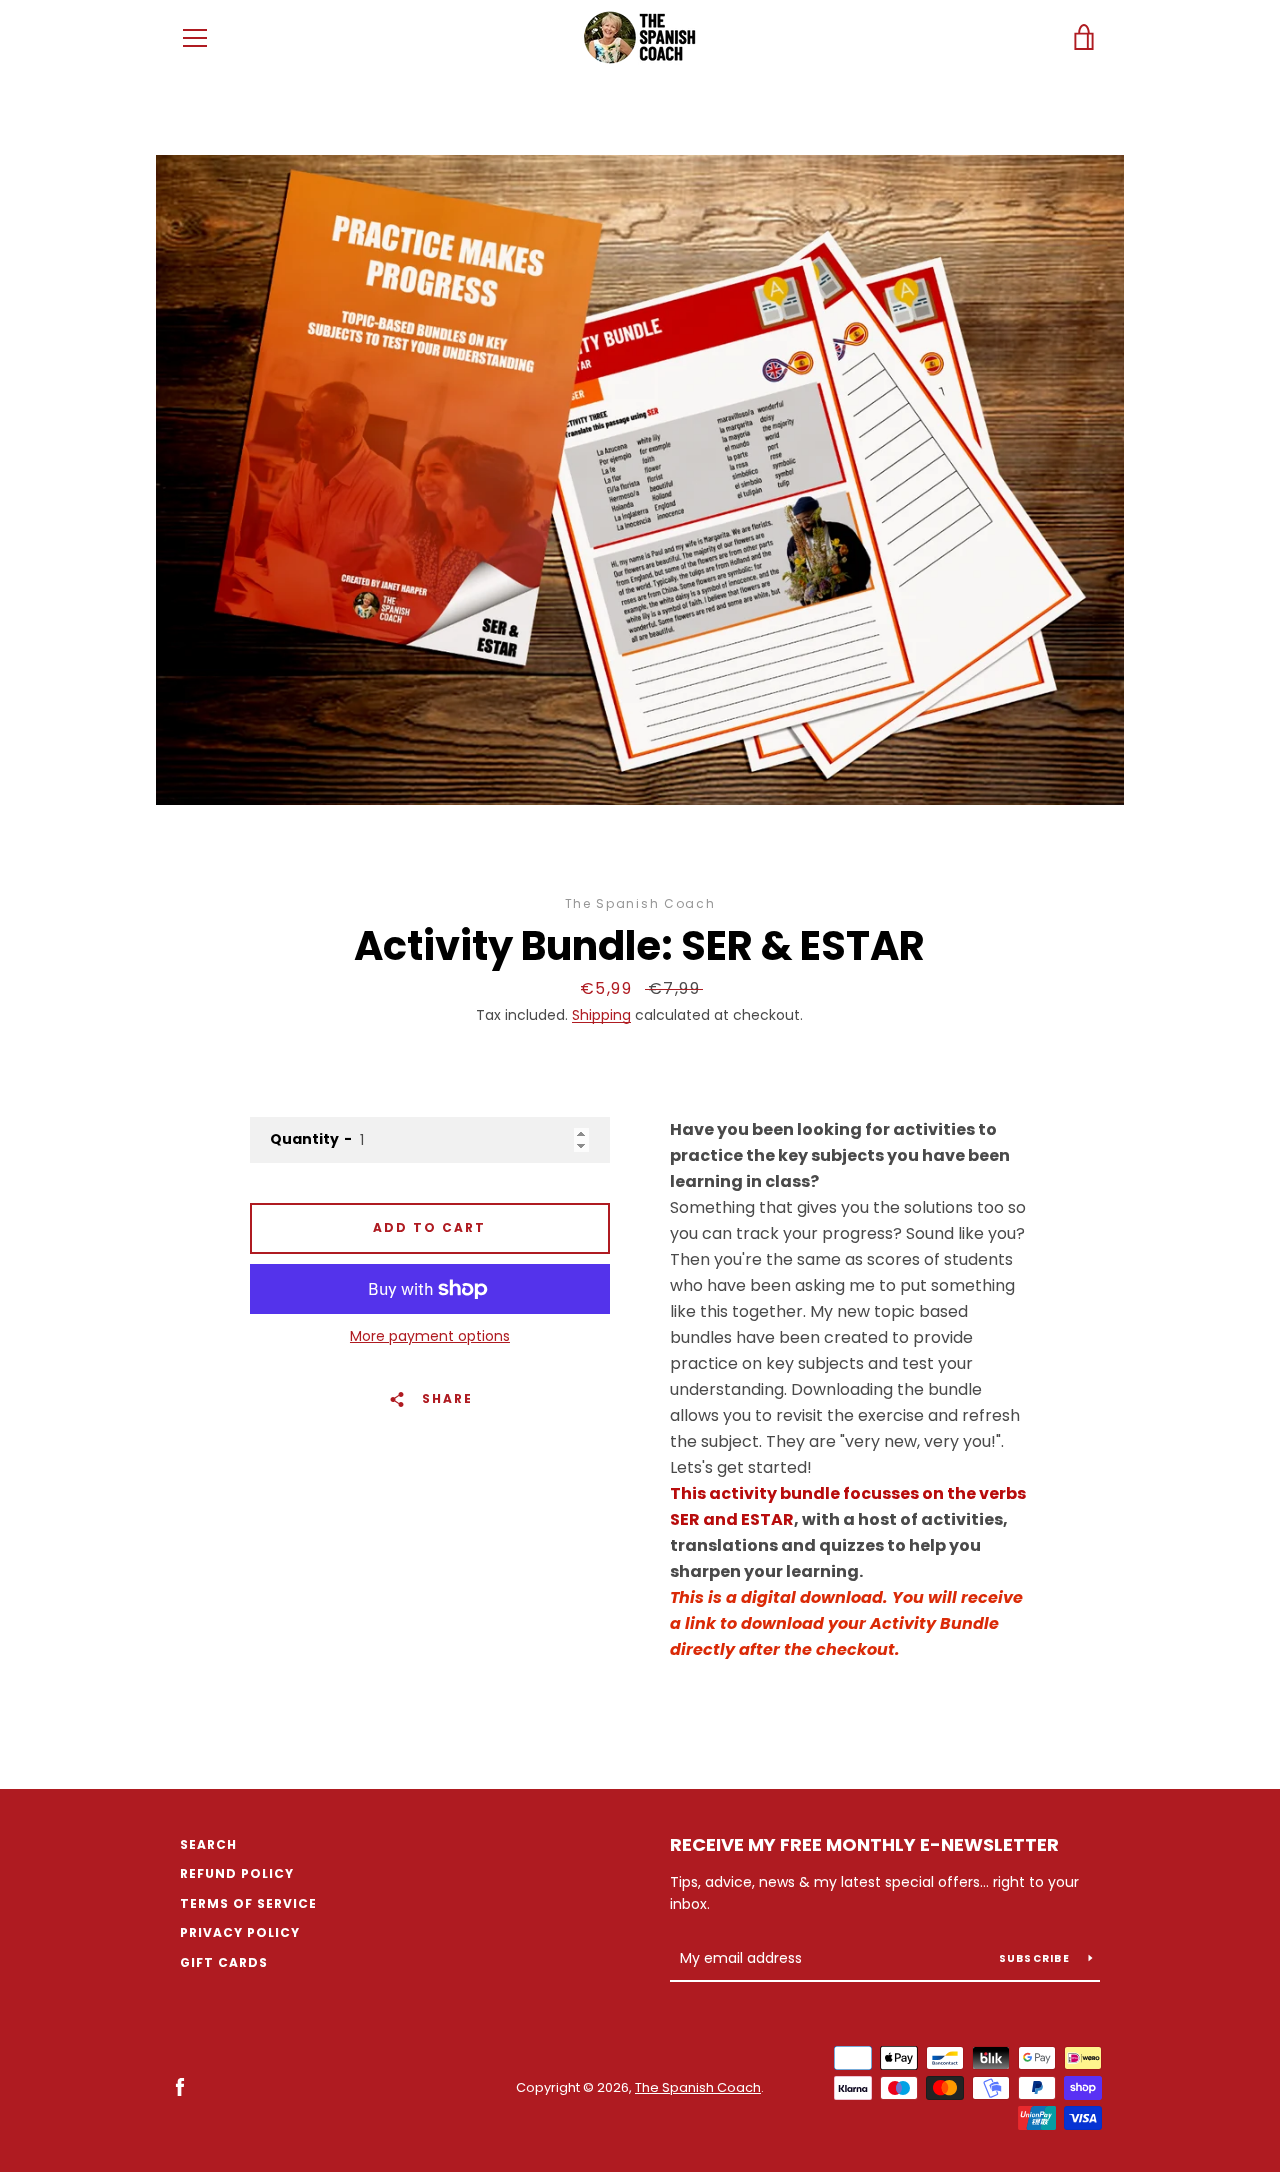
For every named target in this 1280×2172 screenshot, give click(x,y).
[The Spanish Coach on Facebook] (180, 2086)
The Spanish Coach (698, 2087)
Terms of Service (248, 1903)
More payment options (430, 1336)
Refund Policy (237, 1873)
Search (208, 1844)
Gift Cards (224, 1962)
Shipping (601, 1015)
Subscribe (1036, 1958)
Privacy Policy (240, 1932)
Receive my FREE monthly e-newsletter (864, 1844)
